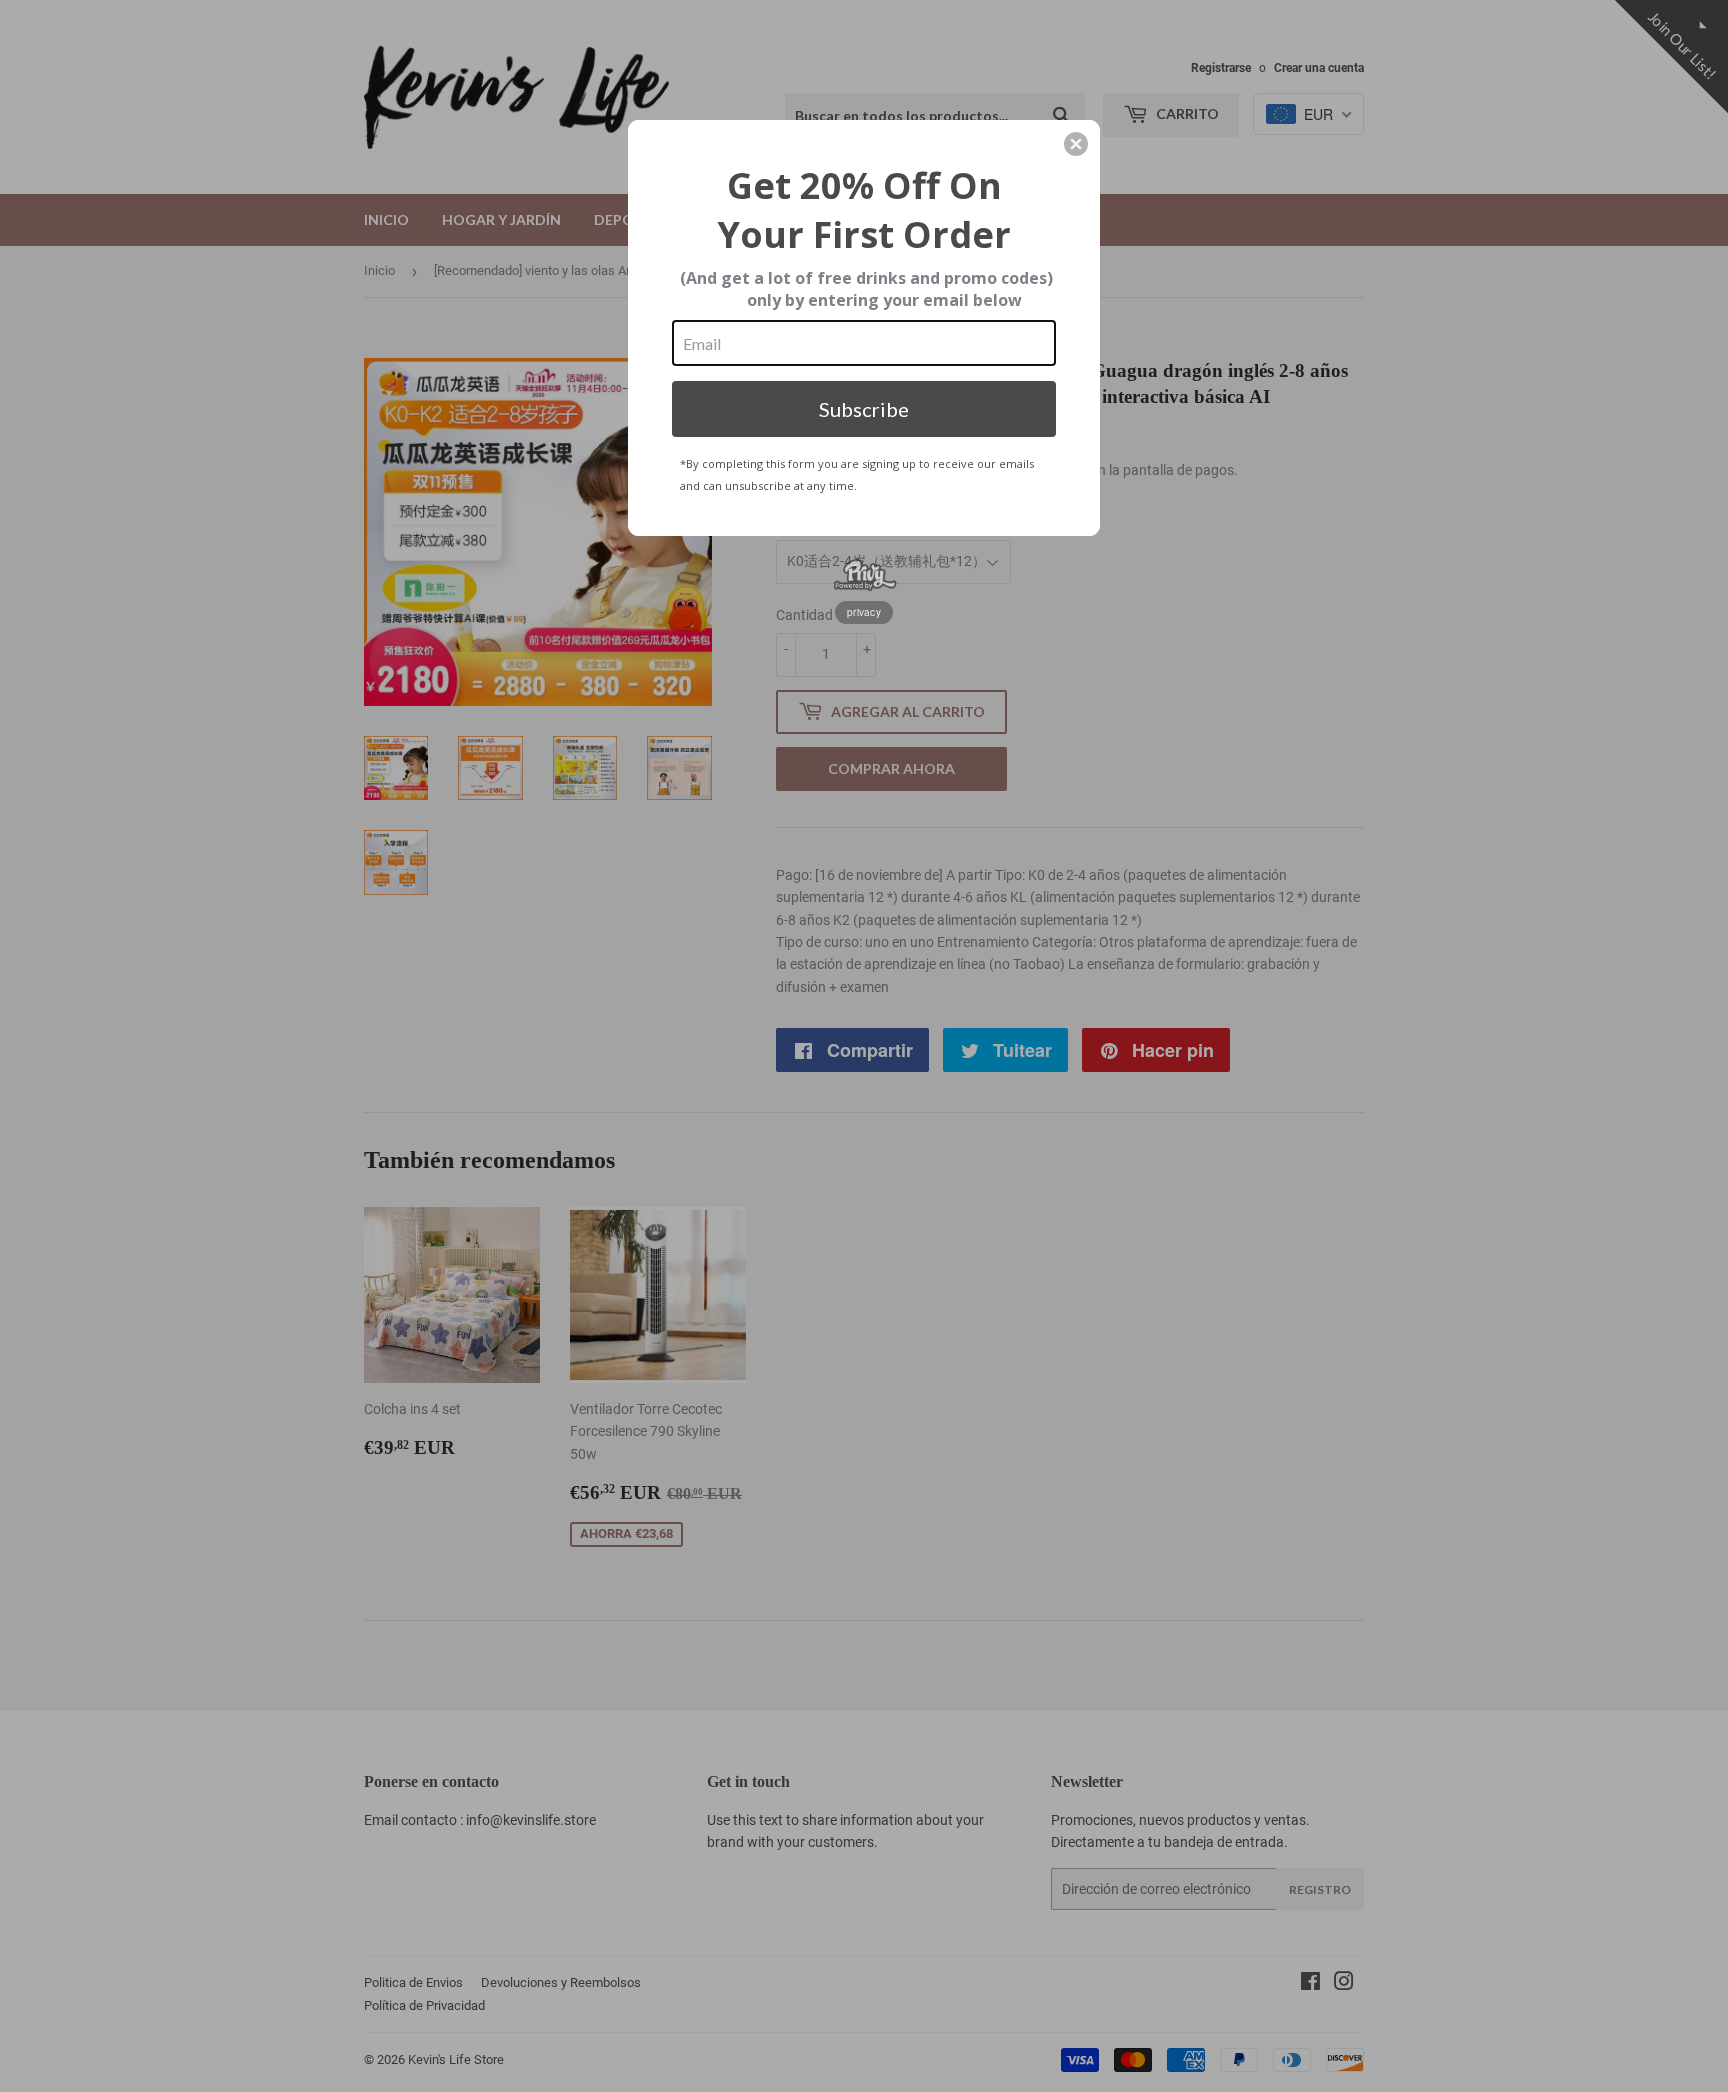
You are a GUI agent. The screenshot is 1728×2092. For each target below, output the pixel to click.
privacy (864, 612)
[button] (1076, 144)
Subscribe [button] (864, 409)
